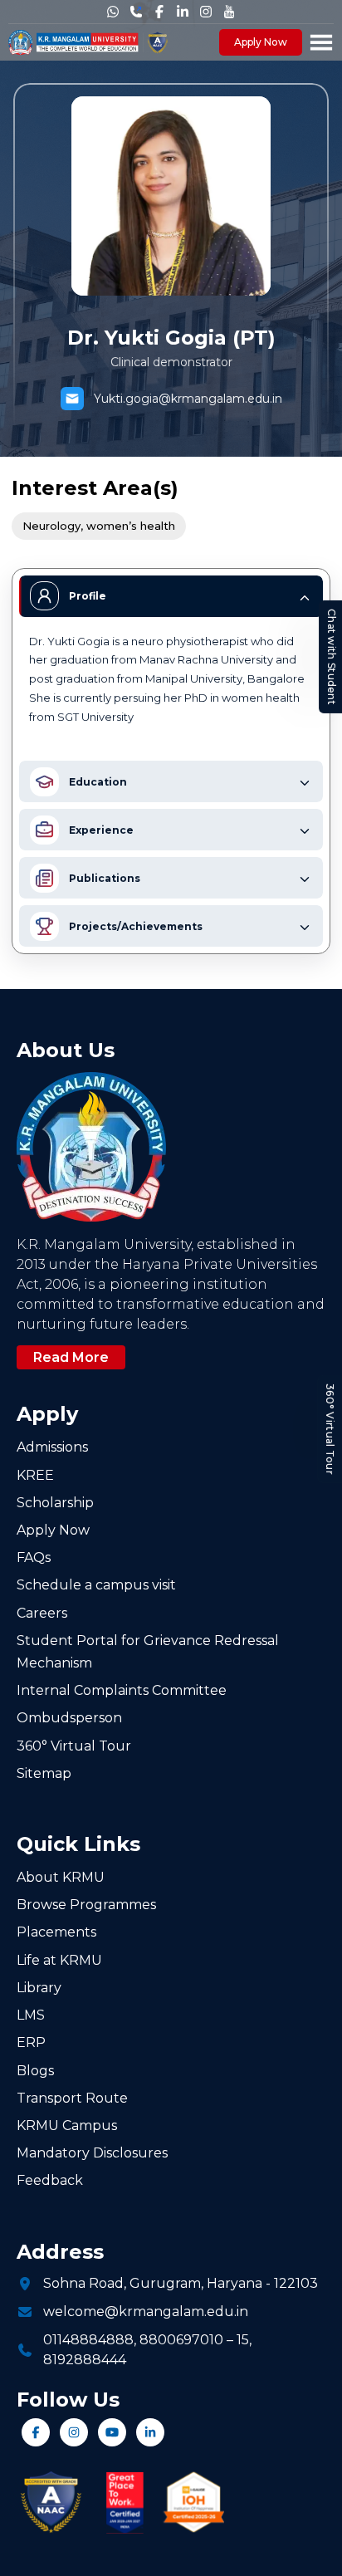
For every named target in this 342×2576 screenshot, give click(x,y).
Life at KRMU (59, 1960)
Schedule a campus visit (96, 1585)
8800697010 (181, 2340)
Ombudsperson (69, 1718)
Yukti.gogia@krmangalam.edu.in (188, 399)
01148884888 (88, 2340)
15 (243, 2340)
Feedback (50, 2180)
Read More (71, 1357)
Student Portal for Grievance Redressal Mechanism (148, 1652)
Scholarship (55, 1503)
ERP (31, 2042)
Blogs (35, 2071)
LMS (31, 2015)
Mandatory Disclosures (92, 2153)
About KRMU (61, 1877)
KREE (35, 1475)
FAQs (34, 1557)
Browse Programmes (86, 1905)
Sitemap (44, 1773)
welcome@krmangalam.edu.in (146, 2312)
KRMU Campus (67, 2125)
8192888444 (85, 2360)
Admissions (52, 1447)
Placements (56, 1932)
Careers (42, 1613)
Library (39, 1988)
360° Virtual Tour (330, 1429)
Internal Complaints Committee (122, 1690)
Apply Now (261, 42)
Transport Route (72, 2098)
